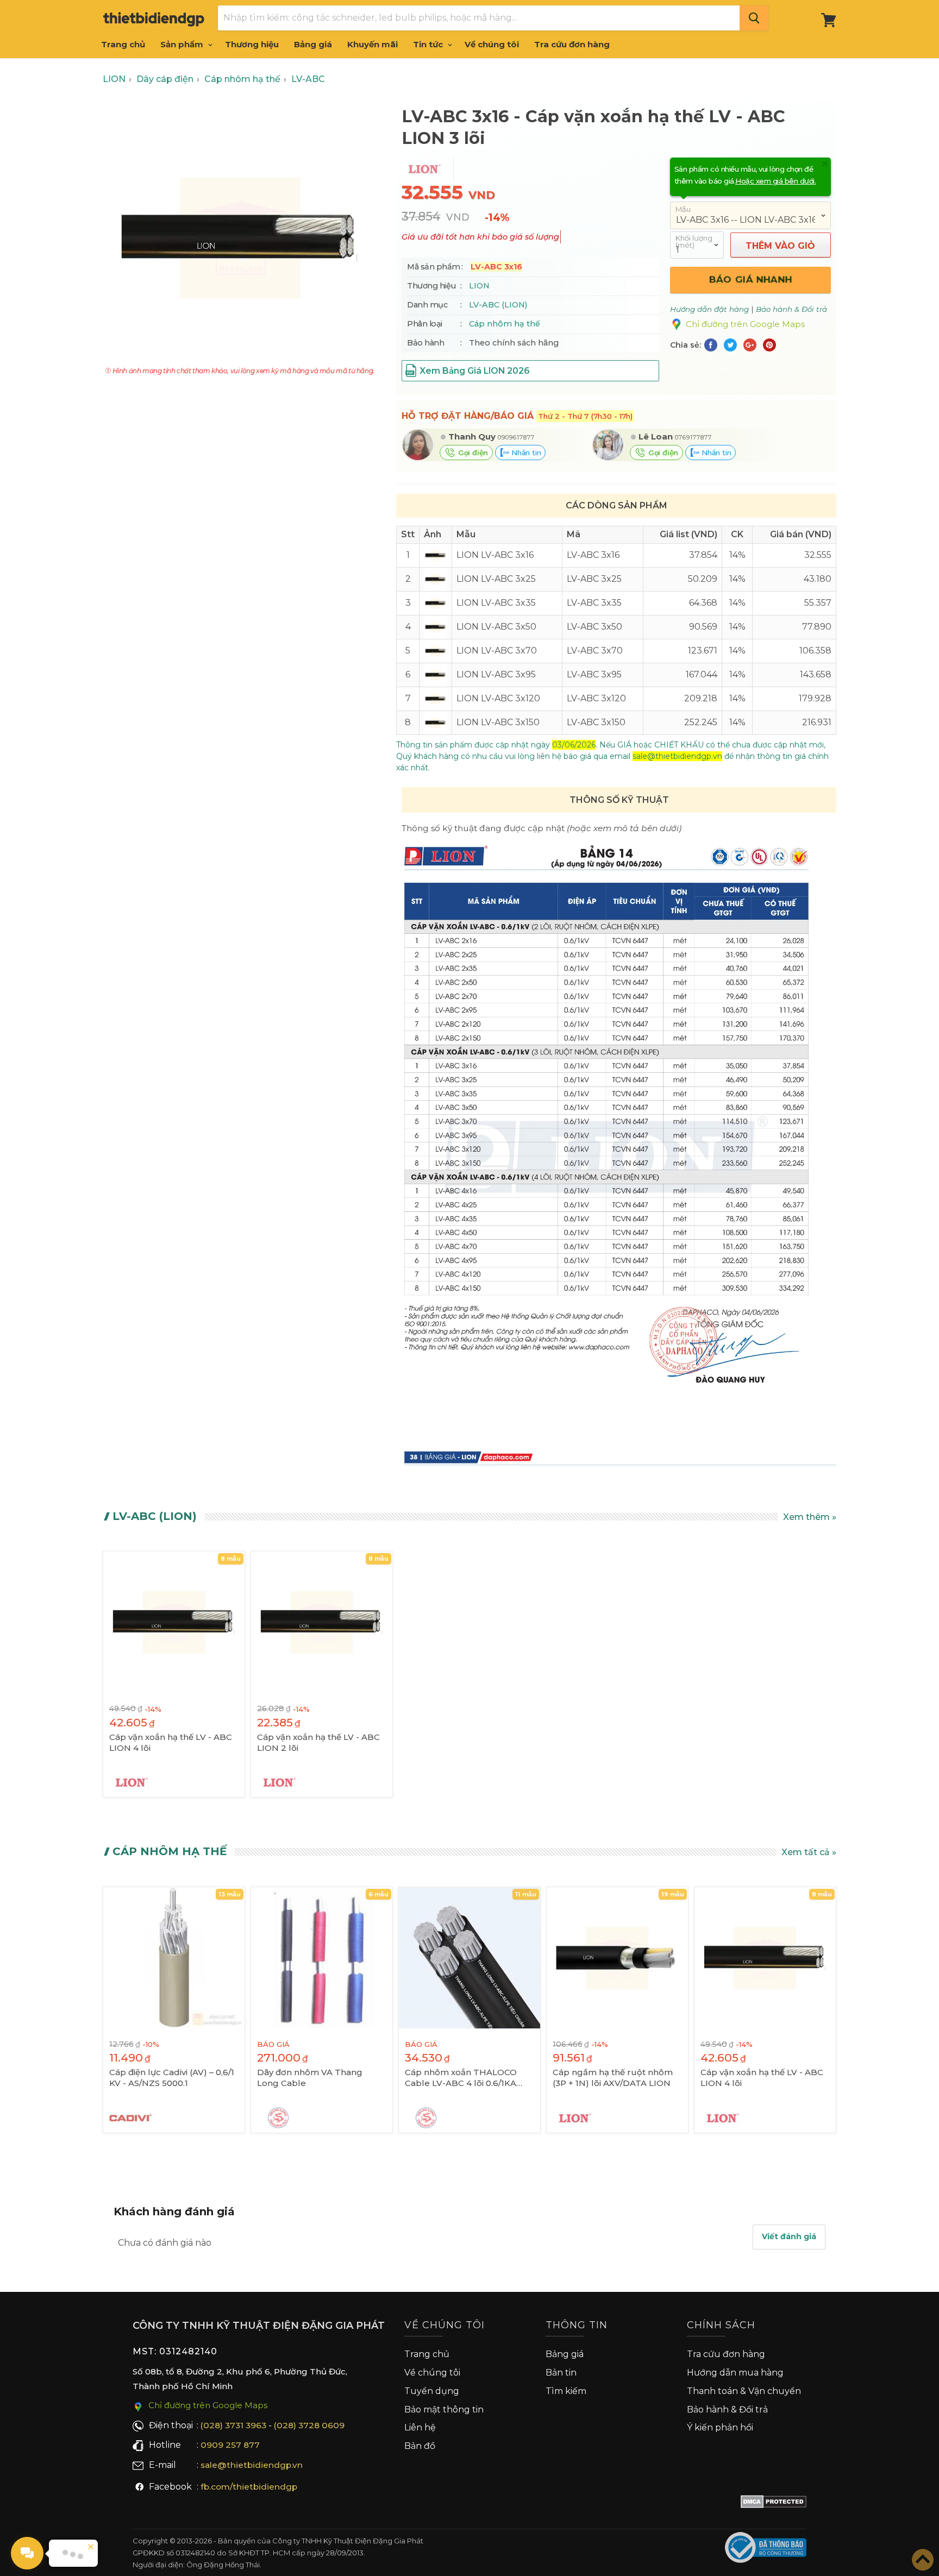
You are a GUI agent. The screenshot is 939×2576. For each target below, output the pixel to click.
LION (479, 286)
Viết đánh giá (789, 2236)
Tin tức (429, 44)
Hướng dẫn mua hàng (735, 2373)
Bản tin (561, 2373)
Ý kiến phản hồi (720, 2427)
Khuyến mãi (373, 44)
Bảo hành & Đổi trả (727, 2409)
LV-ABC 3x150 (596, 722)
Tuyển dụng (432, 2391)
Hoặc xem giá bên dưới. (775, 181)
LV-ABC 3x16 (593, 555)
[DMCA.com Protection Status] (774, 2504)
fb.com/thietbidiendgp (249, 2487)
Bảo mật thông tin (444, 2409)
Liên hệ (420, 2427)
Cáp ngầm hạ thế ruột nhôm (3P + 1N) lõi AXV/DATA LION (613, 2078)
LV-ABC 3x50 (594, 627)
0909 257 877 (230, 2445)
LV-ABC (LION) (498, 305)
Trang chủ (123, 44)
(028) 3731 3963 (233, 2425)
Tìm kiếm (566, 2391)
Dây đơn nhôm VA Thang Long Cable (310, 2078)
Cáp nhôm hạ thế (505, 324)
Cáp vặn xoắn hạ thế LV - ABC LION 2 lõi (318, 1742)
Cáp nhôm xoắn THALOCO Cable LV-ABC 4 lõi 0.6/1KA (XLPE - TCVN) (461, 2078)
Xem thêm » (810, 1517)
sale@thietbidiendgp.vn (252, 2465)
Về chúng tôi (492, 44)
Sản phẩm (183, 44)
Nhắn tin (525, 453)
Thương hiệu (252, 44)
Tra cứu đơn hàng (572, 44)
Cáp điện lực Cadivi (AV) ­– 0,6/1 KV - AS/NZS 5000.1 (172, 2078)
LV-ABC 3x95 (594, 674)
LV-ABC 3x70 (595, 651)
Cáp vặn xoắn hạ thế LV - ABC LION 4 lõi (171, 1742)
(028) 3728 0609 (309, 2425)
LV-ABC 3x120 (596, 698)
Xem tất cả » (809, 1852)
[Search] (754, 18)
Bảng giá (313, 44)
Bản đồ (420, 2446)
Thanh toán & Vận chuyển (744, 2391)
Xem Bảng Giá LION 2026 (474, 371)
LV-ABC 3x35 (594, 603)
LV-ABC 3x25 (594, 579)
